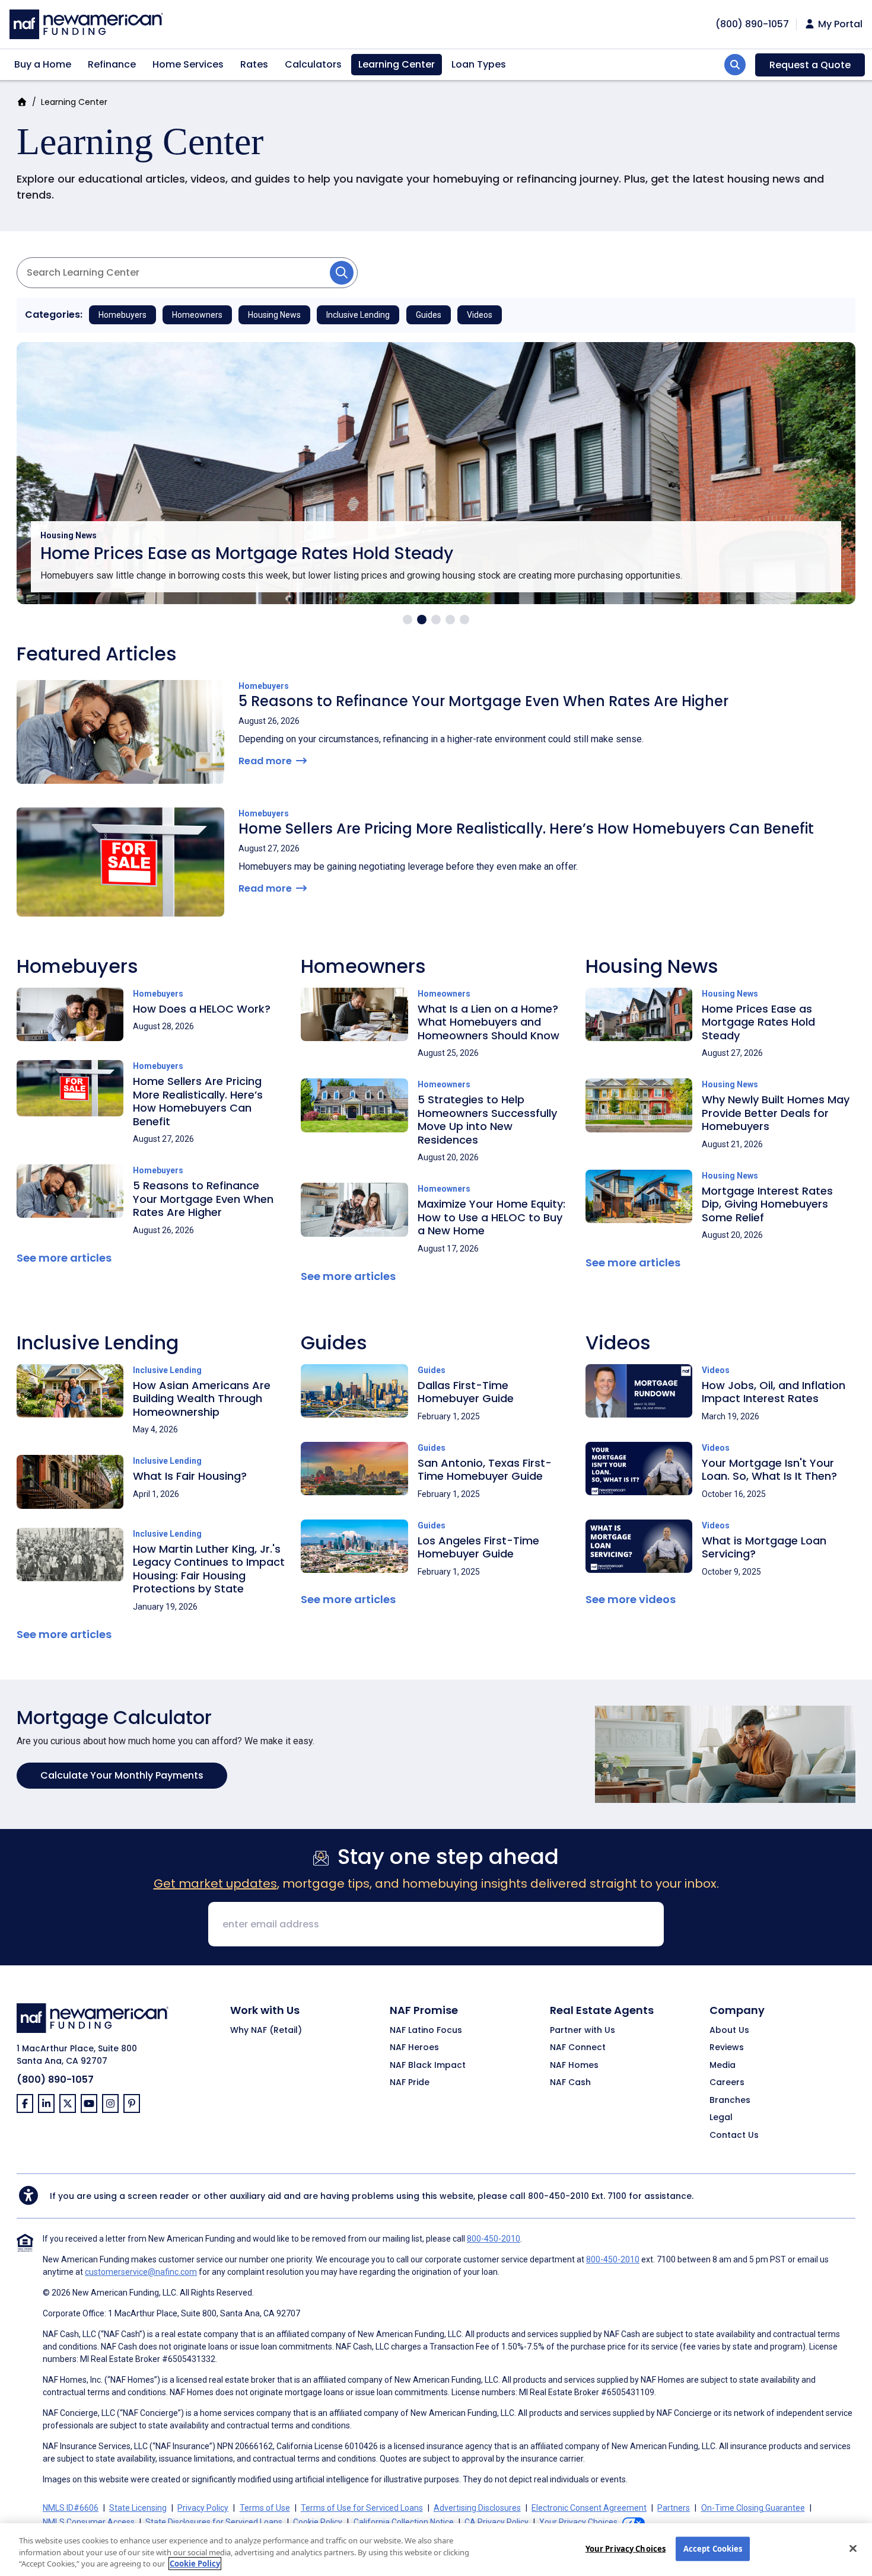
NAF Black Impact (428, 2066)
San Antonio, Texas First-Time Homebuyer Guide (485, 1470)
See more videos (631, 1599)
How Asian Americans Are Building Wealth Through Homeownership (202, 1399)
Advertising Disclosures (477, 2508)
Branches (730, 2101)
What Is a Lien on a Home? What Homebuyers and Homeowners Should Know (488, 1022)
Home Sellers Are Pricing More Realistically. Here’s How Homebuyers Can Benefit (526, 829)
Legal (721, 2118)
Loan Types (479, 64)
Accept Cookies (713, 2548)
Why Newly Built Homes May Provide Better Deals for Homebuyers (776, 1113)
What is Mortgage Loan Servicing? (764, 1547)
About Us (729, 2031)
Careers (727, 2083)
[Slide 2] (422, 620)
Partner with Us (583, 2031)
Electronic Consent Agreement (589, 2508)
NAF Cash (570, 2083)
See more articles (64, 1258)
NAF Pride (410, 2083)
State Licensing (138, 2508)
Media (723, 2066)
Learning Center (397, 64)
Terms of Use (265, 2508)
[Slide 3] (436, 620)
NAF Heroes (414, 2048)
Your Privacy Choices (626, 2548)
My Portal (839, 24)
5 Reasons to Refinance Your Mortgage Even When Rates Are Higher (483, 701)
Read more (266, 761)
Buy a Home (43, 64)
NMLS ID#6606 (71, 2508)
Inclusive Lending (358, 315)
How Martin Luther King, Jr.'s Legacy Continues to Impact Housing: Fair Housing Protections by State (209, 1569)
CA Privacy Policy (497, 2522)
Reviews (727, 2048)
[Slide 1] (408, 620)
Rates (254, 64)
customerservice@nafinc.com (141, 2272)
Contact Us (734, 2136)
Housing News (274, 315)
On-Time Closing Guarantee (753, 2508)
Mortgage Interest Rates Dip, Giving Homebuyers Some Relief (767, 1204)
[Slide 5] (464, 620)
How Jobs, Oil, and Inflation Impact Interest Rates (774, 1392)
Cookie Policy (318, 2522)
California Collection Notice (404, 2522)
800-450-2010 (558, 2196)
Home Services (188, 64)
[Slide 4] (450, 620)
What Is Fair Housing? (190, 1476)
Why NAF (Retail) (266, 2031)
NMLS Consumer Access (89, 2522)
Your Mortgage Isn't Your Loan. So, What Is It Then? (769, 1470)
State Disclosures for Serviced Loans (214, 2522)
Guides (429, 315)
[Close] (853, 2548)
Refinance (112, 64)
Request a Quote (810, 65)
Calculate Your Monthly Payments (122, 1775)
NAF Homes (574, 2066)
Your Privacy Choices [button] (578, 2522)
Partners (674, 2508)
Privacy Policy (203, 2508)
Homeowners (197, 315)
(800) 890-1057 (55, 2079)
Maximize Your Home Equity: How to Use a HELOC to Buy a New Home (491, 1217)
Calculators (313, 64)
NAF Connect (578, 2048)
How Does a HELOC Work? (202, 1009)
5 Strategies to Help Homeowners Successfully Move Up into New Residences (487, 1120)
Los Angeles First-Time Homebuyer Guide (478, 1547)
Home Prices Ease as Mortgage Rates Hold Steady (247, 553)
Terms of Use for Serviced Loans (362, 2508)
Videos (480, 315)
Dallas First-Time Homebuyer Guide (466, 1392)
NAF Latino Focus (426, 2031)
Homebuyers (122, 315)
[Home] (86, 23)
